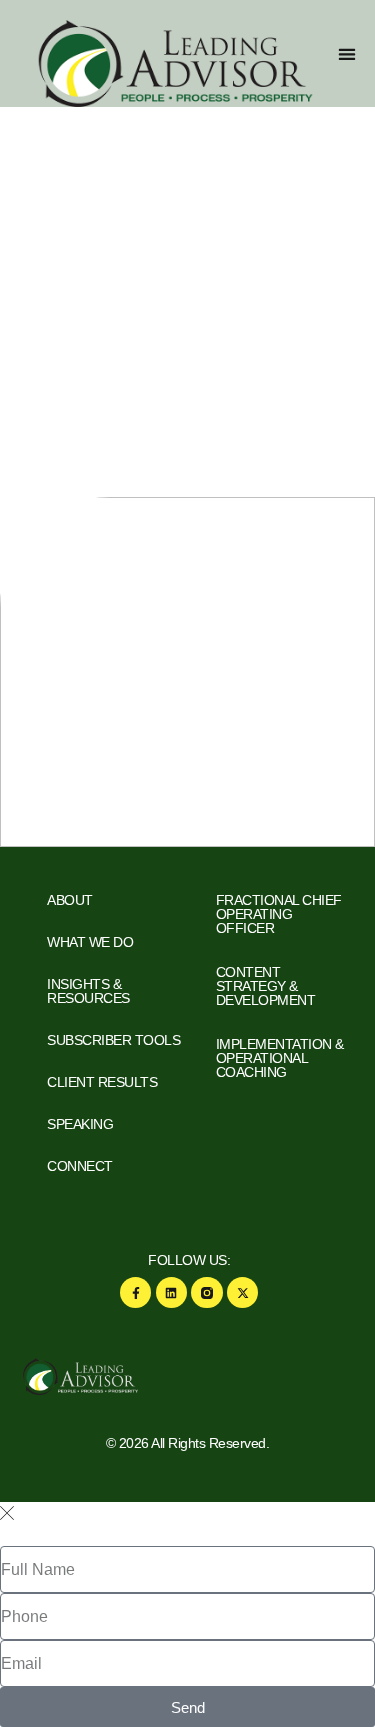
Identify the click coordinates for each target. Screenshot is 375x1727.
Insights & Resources (88, 991)
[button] (346, 53)
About (70, 900)
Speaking (80, 1124)
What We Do (90, 942)
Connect (80, 1166)
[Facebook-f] (135, 1292)
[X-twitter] (242, 1292)
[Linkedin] (171, 1292)
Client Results (102, 1082)
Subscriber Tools (113, 1040)
